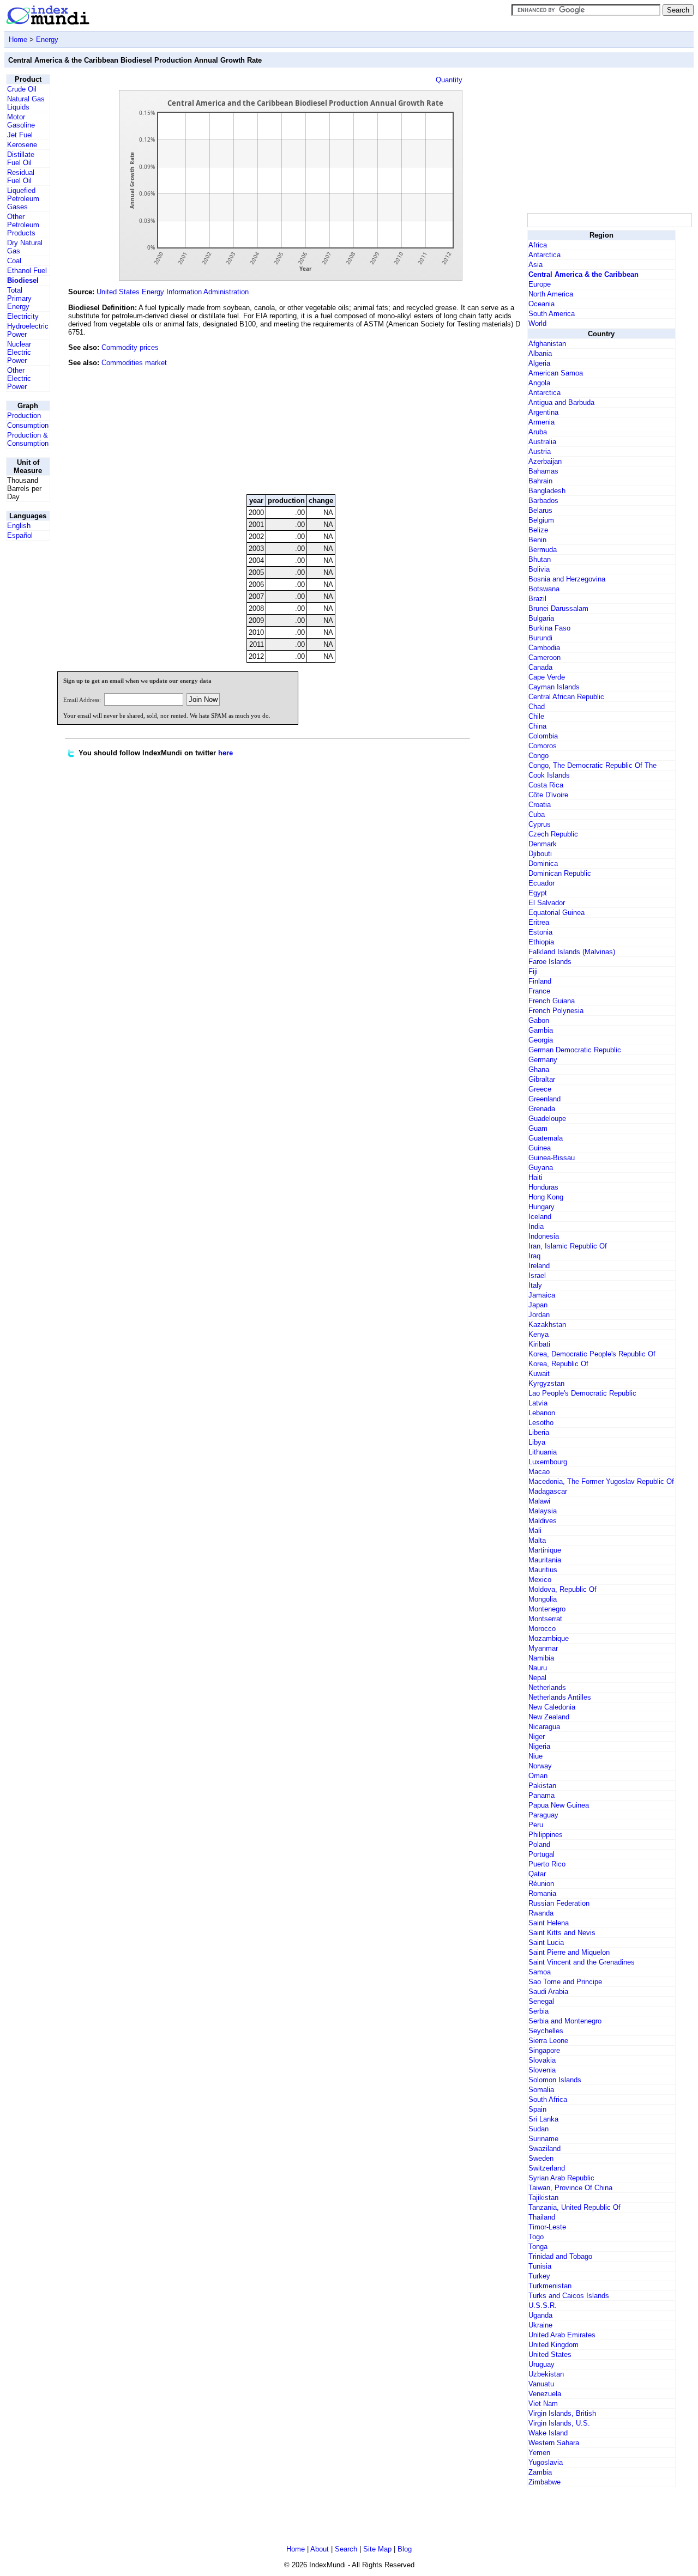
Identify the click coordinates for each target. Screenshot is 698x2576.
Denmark (543, 844)
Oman (538, 1776)
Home (18, 40)
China (537, 726)
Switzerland (547, 2168)
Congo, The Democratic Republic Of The (592, 765)
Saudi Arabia (548, 1992)
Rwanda (541, 1913)
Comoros (543, 746)
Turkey (539, 2276)
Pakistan (542, 1786)
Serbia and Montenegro (565, 2021)
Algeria (539, 363)
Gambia (541, 1030)
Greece (540, 1089)
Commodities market (134, 363)
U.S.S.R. (543, 2305)
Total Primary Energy (19, 298)
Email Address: (82, 700)
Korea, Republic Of (558, 1364)
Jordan (539, 1315)
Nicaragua (544, 1727)
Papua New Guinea (559, 1805)
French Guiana (552, 1001)
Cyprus (540, 824)
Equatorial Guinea (556, 913)
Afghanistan (547, 344)
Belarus (540, 510)
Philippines (546, 1835)
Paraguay (543, 1815)
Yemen (539, 2453)
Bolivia (539, 569)
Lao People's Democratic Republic (582, 1393)
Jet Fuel (20, 135)
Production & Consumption (28, 439)
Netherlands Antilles (560, 1697)
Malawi (539, 1501)
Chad (537, 707)
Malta (537, 1540)
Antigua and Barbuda (561, 402)
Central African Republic (566, 697)
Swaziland (544, 2148)
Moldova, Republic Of (562, 1589)
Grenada (542, 1109)
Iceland (540, 1217)
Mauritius (543, 1570)
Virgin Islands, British (562, 2413)
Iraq (534, 1256)
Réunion (541, 1884)
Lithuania (543, 1452)
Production (24, 416)
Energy (47, 40)
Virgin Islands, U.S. (559, 2423)
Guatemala (546, 1138)
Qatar (537, 1874)
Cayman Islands (554, 687)
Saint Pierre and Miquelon (569, 1952)
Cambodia (544, 648)
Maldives (543, 1521)
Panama (541, 1795)
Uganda (540, 2315)
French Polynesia (556, 1011)
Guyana (541, 1168)
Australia (542, 442)
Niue (535, 1756)
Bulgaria (541, 618)
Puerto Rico (547, 1864)
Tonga (538, 2247)
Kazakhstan (547, 1325)
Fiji (533, 971)
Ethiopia (541, 942)
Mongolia (543, 1599)
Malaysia (543, 1511)
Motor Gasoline (21, 121)
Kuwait (539, 1374)
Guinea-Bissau (552, 1158)
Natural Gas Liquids (26, 103)
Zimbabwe (544, 2482)
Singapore (544, 2050)
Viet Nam (543, 2404)
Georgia (541, 1040)
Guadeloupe (547, 1119)
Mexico (540, 1580)
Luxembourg (548, 1462)
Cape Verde (547, 677)
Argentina (543, 412)
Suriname (543, 2139)
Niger (537, 1736)
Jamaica (542, 1295)
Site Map (377, 2549)
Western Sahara (554, 2443)
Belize (538, 530)
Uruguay (541, 2364)
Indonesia (544, 1236)
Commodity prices (130, 347)
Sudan (538, 2129)
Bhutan (540, 559)
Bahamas (543, 471)
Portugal (541, 1854)
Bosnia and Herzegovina (567, 579)
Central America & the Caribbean (583, 274)
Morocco (542, 1629)
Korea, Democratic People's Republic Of (592, 1354)
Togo (536, 2237)
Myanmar (543, 1648)
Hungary (541, 1207)
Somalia (541, 2090)
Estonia (540, 932)
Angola (539, 383)
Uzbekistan (546, 2374)
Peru (536, 1825)
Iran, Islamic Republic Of (568, 1246)
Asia (535, 265)
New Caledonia (552, 1707)
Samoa (540, 1972)
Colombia (543, 736)
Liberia (539, 1432)
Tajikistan (543, 2198)
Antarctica (544, 255)
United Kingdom (553, 2345)
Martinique (545, 1550)
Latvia (538, 1403)
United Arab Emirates (562, 2335)
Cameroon (544, 657)
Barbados (543, 501)
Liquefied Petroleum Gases (23, 199)
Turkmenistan (550, 2286)
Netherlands (547, 1687)
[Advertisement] (443, 411)
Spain (537, 2109)
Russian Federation (559, 1903)
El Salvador (547, 903)
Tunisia (540, 2266)
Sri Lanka (543, 2119)
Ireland (539, 1266)
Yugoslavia (546, 2462)
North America (551, 294)
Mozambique (549, 1638)
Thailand (542, 2217)
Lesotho (541, 1423)
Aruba (538, 432)
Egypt (538, 893)
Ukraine (540, 2325)
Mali (535, 1531)
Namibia (541, 1658)
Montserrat (545, 1619)
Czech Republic (553, 834)
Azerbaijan (545, 461)
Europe (540, 284)
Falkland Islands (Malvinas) (572, 952)
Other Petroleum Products (23, 225)
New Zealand (549, 1717)
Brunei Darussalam (558, 608)
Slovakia (542, 2060)
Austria (540, 451)
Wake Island (548, 2433)
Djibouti (540, 854)
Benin (537, 540)
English (19, 526)
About (320, 2549)
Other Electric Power (19, 378)
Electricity (23, 316)
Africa (538, 245)
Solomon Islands (555, 2080)
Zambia (540, 2472)
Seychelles (546, 2031)
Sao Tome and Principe (565, 1982)
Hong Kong (546, 1197)
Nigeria (539, 1746)
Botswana (544, 589)
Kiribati (539, 1344)
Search (346, 2549)
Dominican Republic (560, 873)
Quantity (449, 80)
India (536, 1226)
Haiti (535, 1177)
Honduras (543, 1187)
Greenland (544, 1099)
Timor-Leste (547, 2227)
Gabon (539, 1020)
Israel (537, 1275)
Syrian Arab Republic (561, 2178)
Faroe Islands (550, 962)
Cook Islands (549, 775)
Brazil (537, 599)
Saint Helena (549, 1923)
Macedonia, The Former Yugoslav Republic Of (601, 1481)
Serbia (538, 2011)
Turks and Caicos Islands (569, 2296)
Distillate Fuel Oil (21, 159)
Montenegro (547, 1609)
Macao (539, 1472)
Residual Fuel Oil (21, 177)
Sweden (541, 2158)
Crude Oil (22, 89)
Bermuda (543, 550)
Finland (540, 981)
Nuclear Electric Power (19, 352)
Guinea (540, 1148)
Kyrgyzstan (546, 1383)
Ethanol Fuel (27, 271)
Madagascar (548, 1491)
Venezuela (545, 2394)
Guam (538, 1128)
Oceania (541, 304)
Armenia (541, 422)
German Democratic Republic (575, 1050)
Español (20, 535)
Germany (543, 1060)
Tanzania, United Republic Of (574, 2207)
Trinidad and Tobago (560, 2256)
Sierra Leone (548, 2041)
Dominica (543, 863)
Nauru (538, 1668)
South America (552, 314)
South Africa (548, 2099)
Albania (540, 353)
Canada (540, 667)
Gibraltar (542, 1079)
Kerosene (22, 145)
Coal (14, 261)
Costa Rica (546, 785)
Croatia (540, 805)
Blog (405, 2549)
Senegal (541, 2001)
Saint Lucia (546, 1942)
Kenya (538, 1334)
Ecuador (541, 883)
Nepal (537, 1678)
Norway (540, 1766)
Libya (537, 1442)
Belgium (541, 520)
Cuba (537, 814)
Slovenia (542, 2070)
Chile (536, 716)
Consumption (28, 425)
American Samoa (556, 373)
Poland (539, 1844)
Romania (542, 1893)
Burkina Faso (549, 628)
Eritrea (539, 922)
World (537, 323)
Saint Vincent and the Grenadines (582, 1962)
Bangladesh (547, 491)
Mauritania (545, 1560)
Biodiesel (23, 280)
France (539, 991)
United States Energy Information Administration (173, 292)
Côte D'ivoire (548, 795)
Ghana (539, 1069)
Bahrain (540, 481)
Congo (538, 756)
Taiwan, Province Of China (570, 2188)
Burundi (540, 638)
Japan (538, 1305)
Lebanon (542, 1413)
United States (550, 2354)
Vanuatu (541, 2384)
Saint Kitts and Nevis (562, 1933)
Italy (535, 1285)
